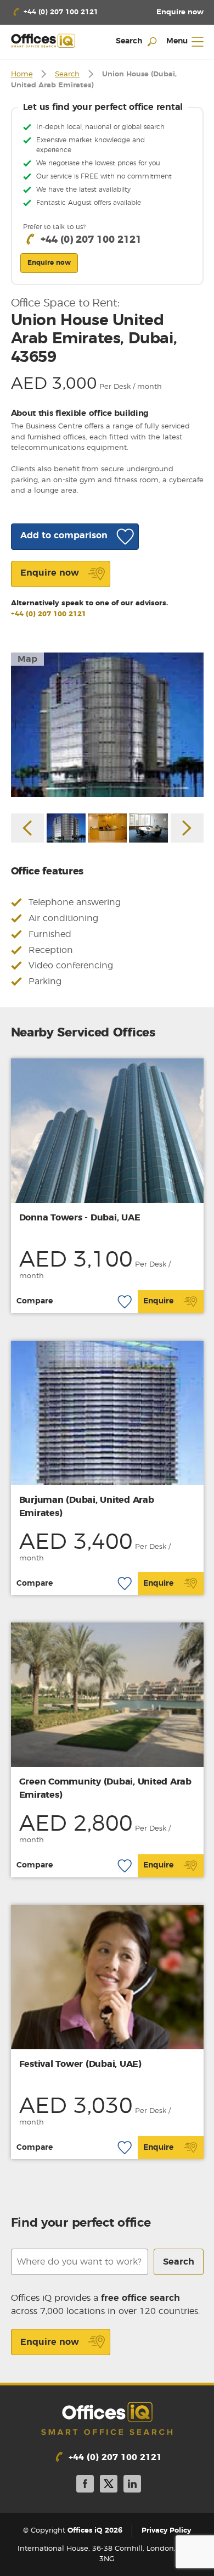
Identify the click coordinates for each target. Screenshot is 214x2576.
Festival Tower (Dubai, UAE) (80, 2064)
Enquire (158, 1301)
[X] (109, 2486)
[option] (107, 725)
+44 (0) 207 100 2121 (49, 614)
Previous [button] (27, 828)
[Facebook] (85, 2486)
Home (22, 74)
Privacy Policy (166, 2531)
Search (67, 74)
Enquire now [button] (49, 263)
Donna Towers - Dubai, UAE (80, 1218)
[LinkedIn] (132, 2486)
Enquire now (50, 2342)
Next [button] (187, 828)
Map (27, 659)
